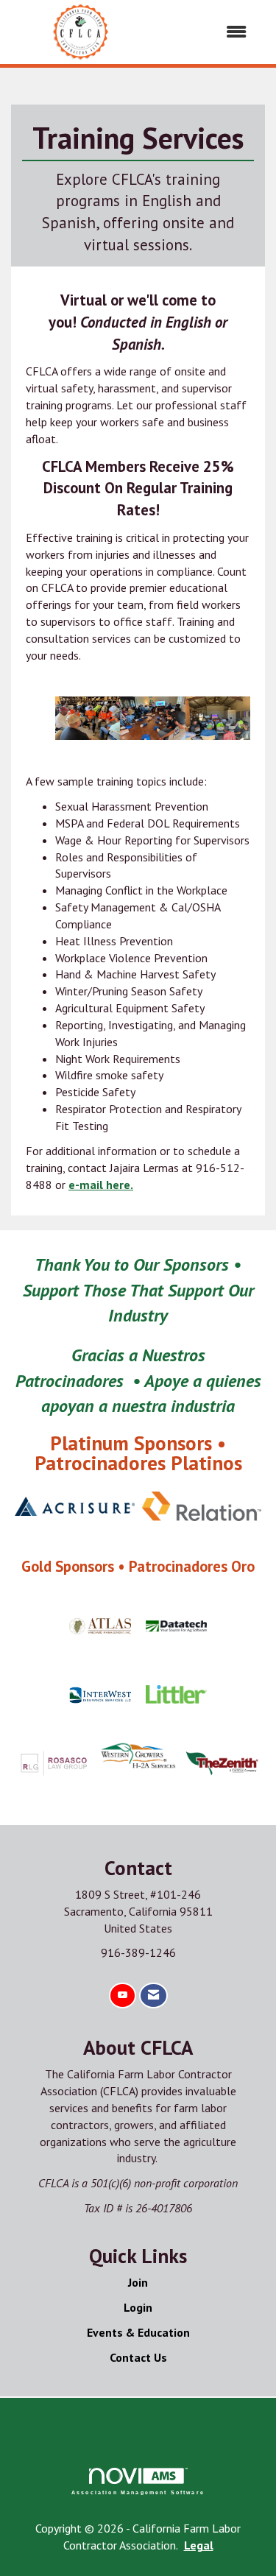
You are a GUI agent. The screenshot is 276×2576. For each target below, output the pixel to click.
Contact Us (138, 2357)
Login (138, 2307)
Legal (199, 2545)
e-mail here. (101, 1185)
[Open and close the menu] (206, 32)
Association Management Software (138, 2492)
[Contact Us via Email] (153, 1995)
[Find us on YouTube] (123, 1995)
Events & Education (138, 2332)
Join (138, 2282)
